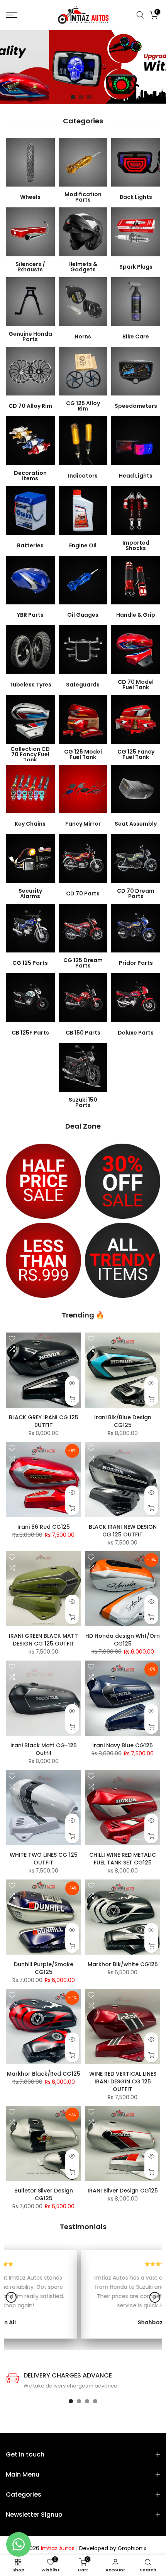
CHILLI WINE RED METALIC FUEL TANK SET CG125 (123, 1859)
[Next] (155, 2297)
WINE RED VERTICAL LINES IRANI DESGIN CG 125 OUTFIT (123, 2081)
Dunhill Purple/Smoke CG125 (44, 1968)
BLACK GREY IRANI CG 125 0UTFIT (44, 1421)
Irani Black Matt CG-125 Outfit (44, 1749)
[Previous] (11, 2297)
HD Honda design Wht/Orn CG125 (123, 1640)
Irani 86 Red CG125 (44, 1527)
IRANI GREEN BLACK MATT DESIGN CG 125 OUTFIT (43, 1640)
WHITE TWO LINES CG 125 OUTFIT (44, 1859)
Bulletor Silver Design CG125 (44, 2194)
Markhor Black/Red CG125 (44, 2074)
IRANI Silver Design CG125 (123, 2191)
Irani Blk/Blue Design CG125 (123, 1421)
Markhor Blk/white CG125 (123, 1964)
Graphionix (132, 2548)
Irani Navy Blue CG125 (123, 1745)
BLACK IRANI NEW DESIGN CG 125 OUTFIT (123, 1531)
